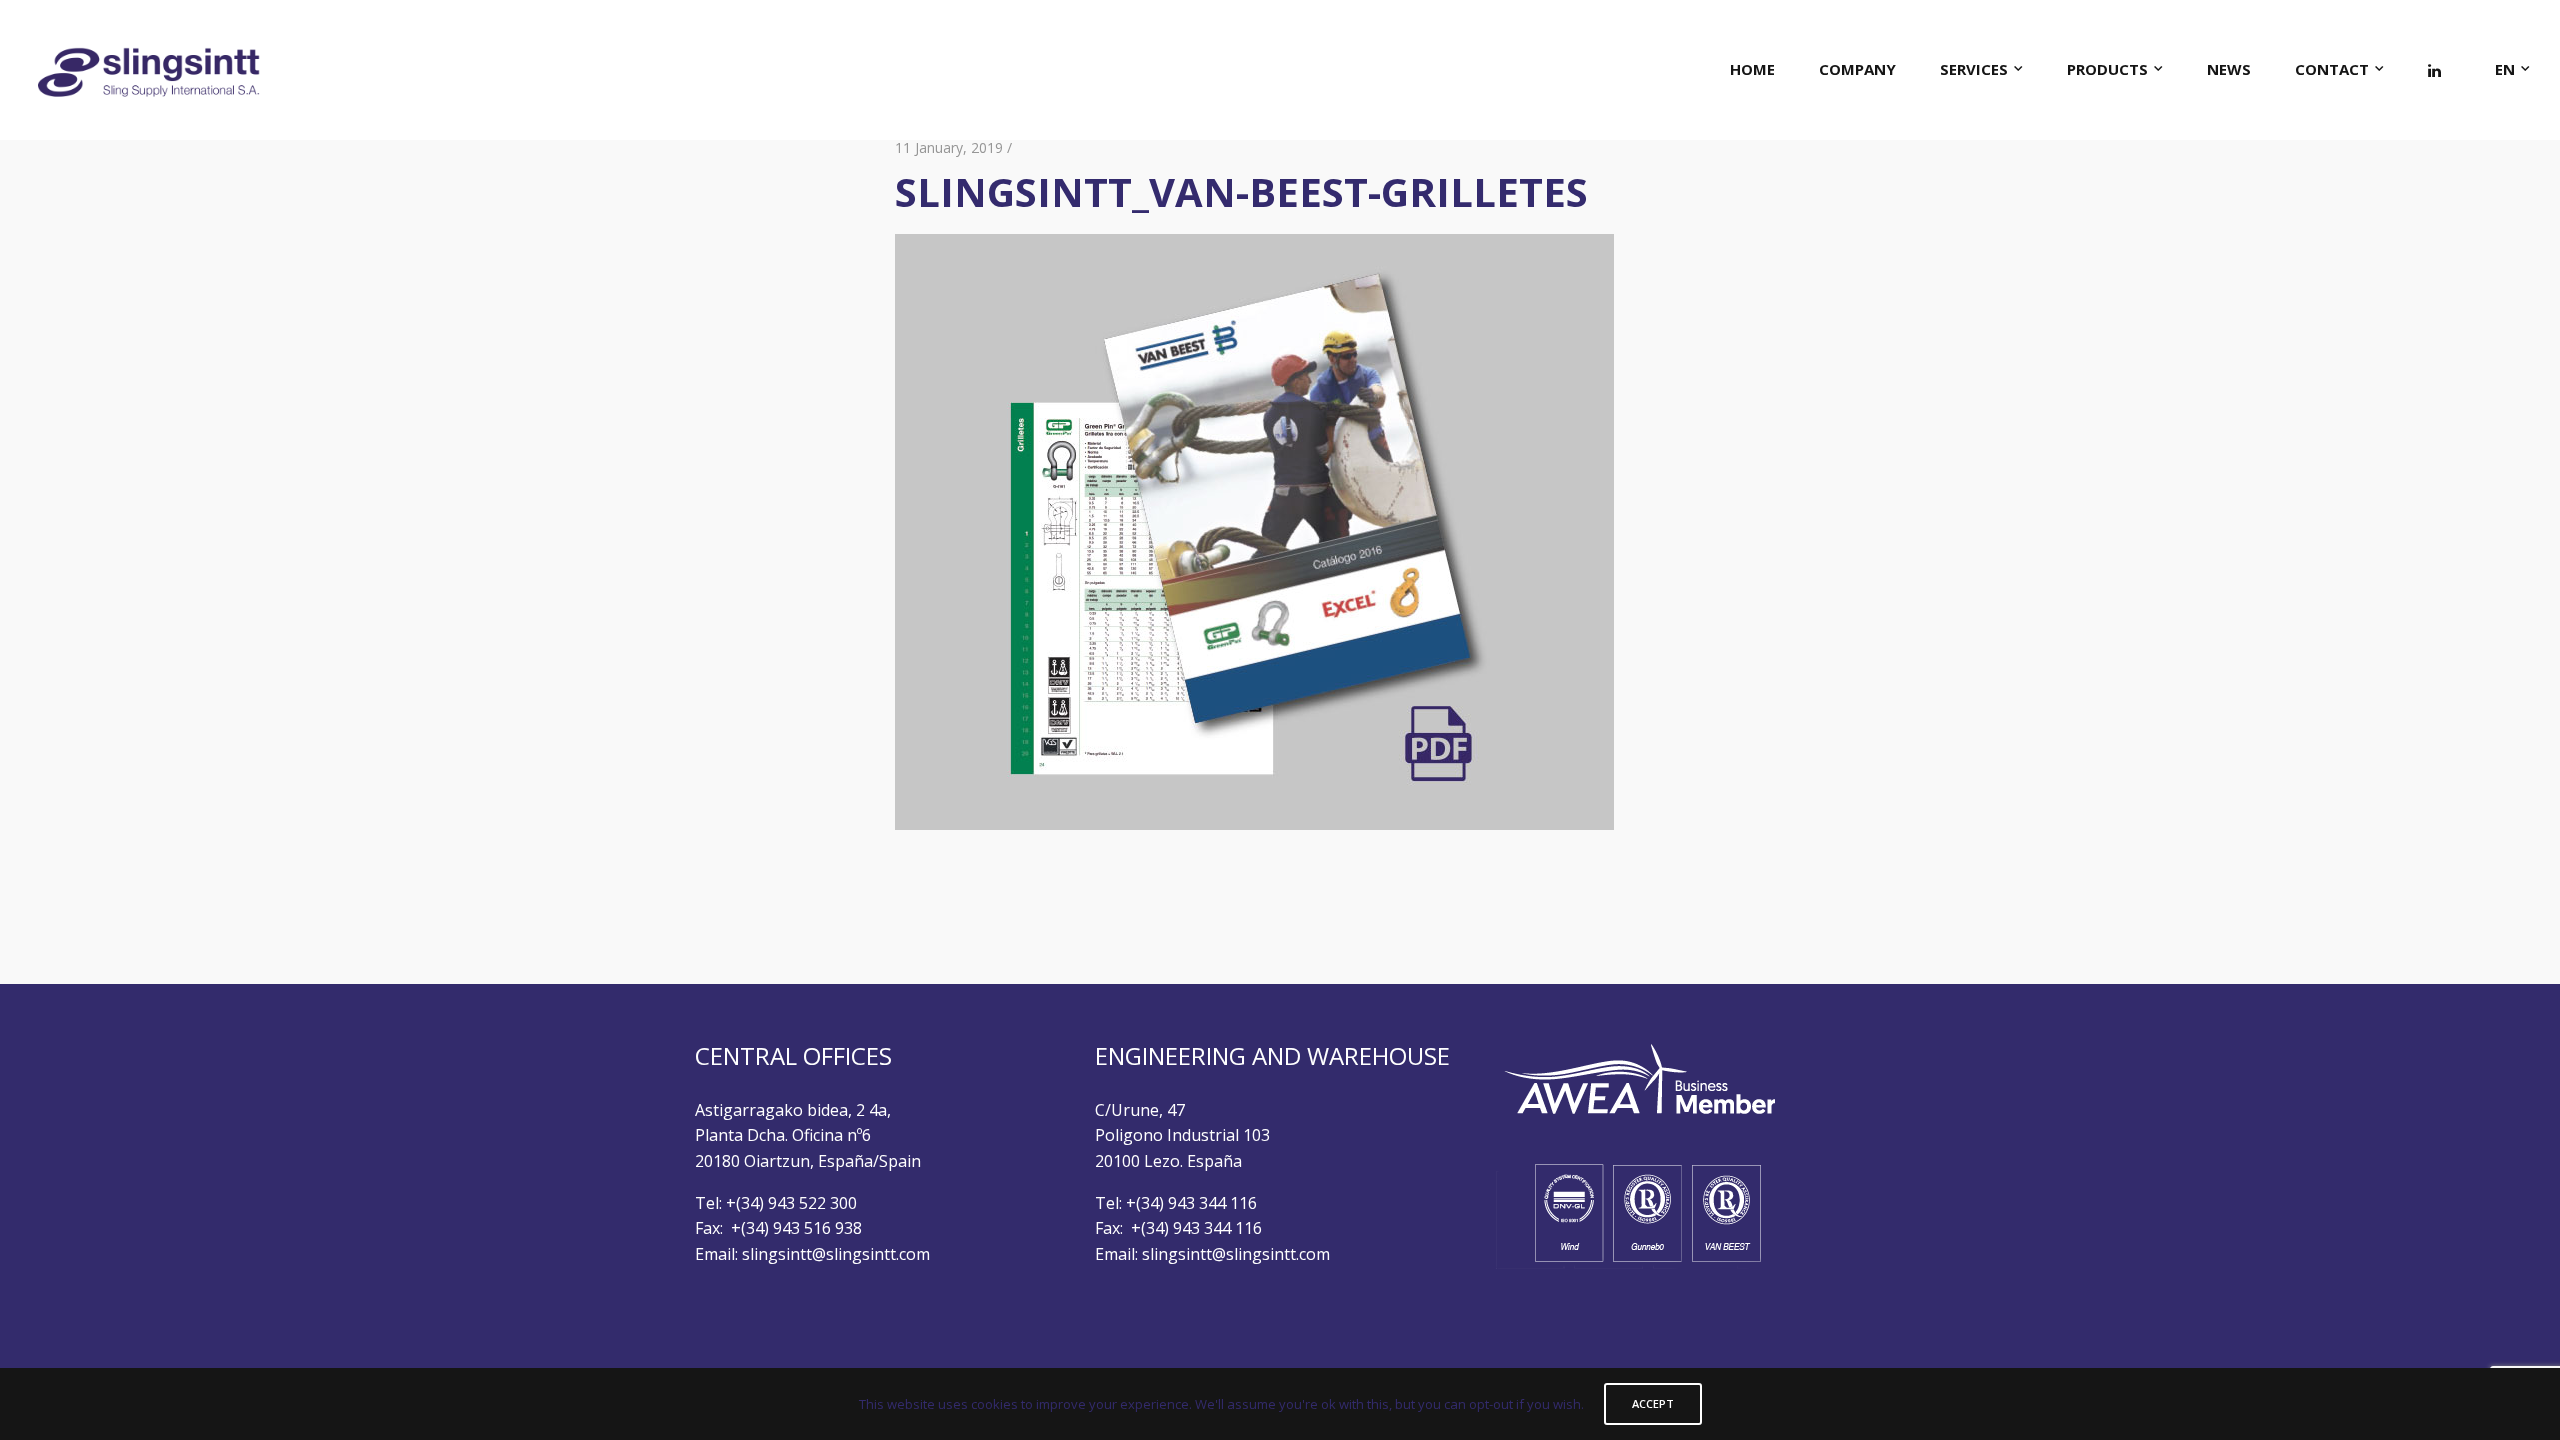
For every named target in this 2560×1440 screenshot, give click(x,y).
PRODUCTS (2107, 69)
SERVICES (1974, 69)
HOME (1752, 69)
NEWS (2229, 69)
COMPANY (1857, 69)
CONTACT (2332, 69)
